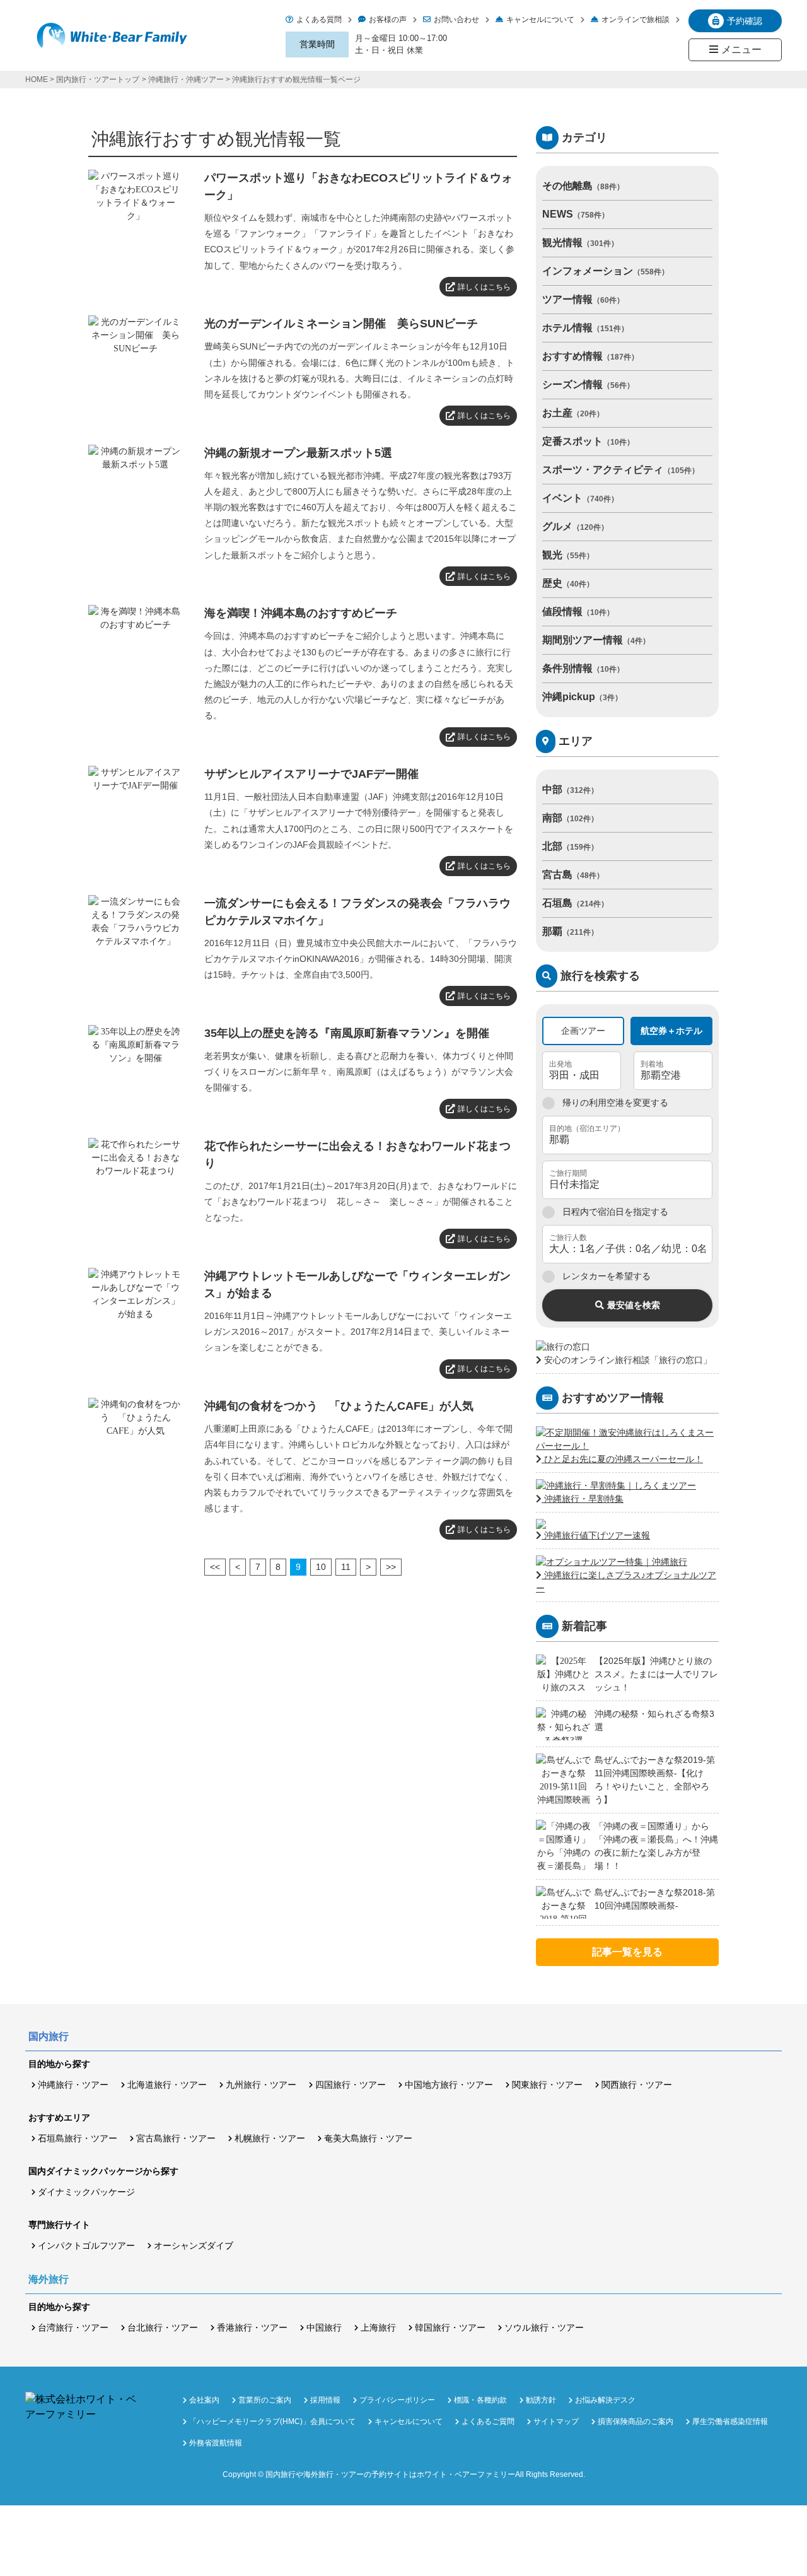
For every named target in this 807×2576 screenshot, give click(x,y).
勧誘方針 (541, 2400)
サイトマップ (556, 2421)
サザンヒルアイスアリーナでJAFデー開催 (311, 774)
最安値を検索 (634, 1305)
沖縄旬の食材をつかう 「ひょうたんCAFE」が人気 (339, 1406)
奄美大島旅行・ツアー (368, 2138)
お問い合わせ (456, 20)
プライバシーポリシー (397, 2400)
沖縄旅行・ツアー (73, 2085)
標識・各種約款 (480, 2400)
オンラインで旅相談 (636, 20)
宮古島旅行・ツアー (176, 2138)
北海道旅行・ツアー (167, 2085)
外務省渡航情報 (216, 2443)
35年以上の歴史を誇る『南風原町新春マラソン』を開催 (347, 1033)
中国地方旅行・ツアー (449, 2085)
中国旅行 (324, 2327)
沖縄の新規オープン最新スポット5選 (298, 453)
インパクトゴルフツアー (86, 2245)
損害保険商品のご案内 (636, 2421)
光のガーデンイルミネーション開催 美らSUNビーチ (341, 324)
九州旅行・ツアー (261, 2085)
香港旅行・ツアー (252, 2327)
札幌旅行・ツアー (270, 2138)
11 (346, 1567)
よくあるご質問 (488, 2421)
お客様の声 (388, 20)
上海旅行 (378, 2327)
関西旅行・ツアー (637, 2085)
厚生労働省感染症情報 (730, 2421)
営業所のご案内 (265, 2400)
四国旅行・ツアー (351, 2085)
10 (321, 1567)
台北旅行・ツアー (163, 2327)
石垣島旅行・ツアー (78, 2138)
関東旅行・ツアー (547, 2085)
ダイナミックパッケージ (86, 2192)
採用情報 (325, 2400)
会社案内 (204, 2400)
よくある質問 (319, 20)
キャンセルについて (540, 20)
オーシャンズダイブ (194, 2245)
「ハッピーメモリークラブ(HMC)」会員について (272, 2421)
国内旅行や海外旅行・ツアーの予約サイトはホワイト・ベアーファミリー (390, 2474)
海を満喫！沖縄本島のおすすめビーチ (301, 613)
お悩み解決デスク (605, 2400)
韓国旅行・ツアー (450, 2327)
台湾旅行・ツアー (73, 2327)
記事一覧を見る (627, 1952)
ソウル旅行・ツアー (544, 2327)
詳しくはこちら (484, 287)
